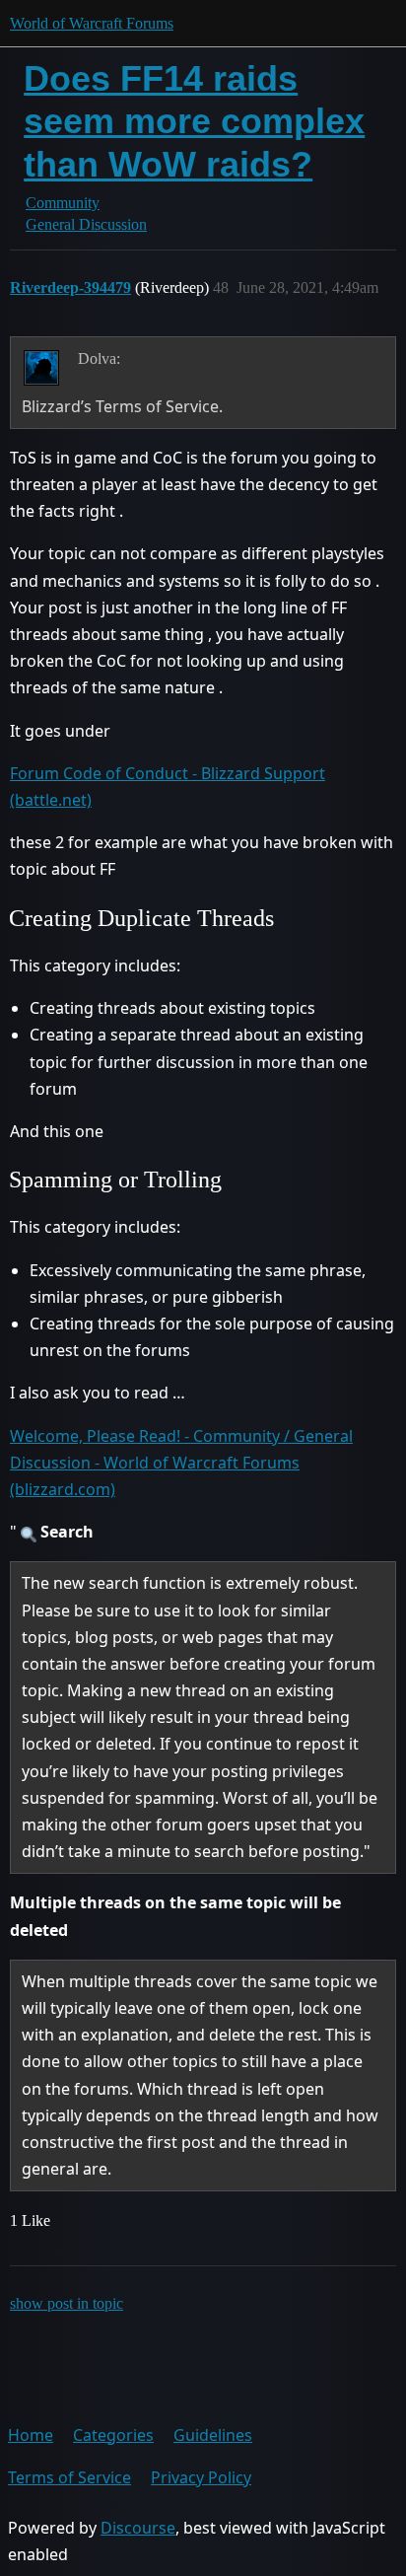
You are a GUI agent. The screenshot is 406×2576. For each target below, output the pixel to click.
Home (31, 2435)
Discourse (138, 2528)
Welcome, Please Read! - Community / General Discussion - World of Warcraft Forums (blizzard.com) (181, 1463)
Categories (113, 2435)
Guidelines (213, 2435)
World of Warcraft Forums (92, 23)
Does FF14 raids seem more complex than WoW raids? (194, 121)
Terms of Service (69, 2477)
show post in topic (67, 2303)
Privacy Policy (201, 2477)
